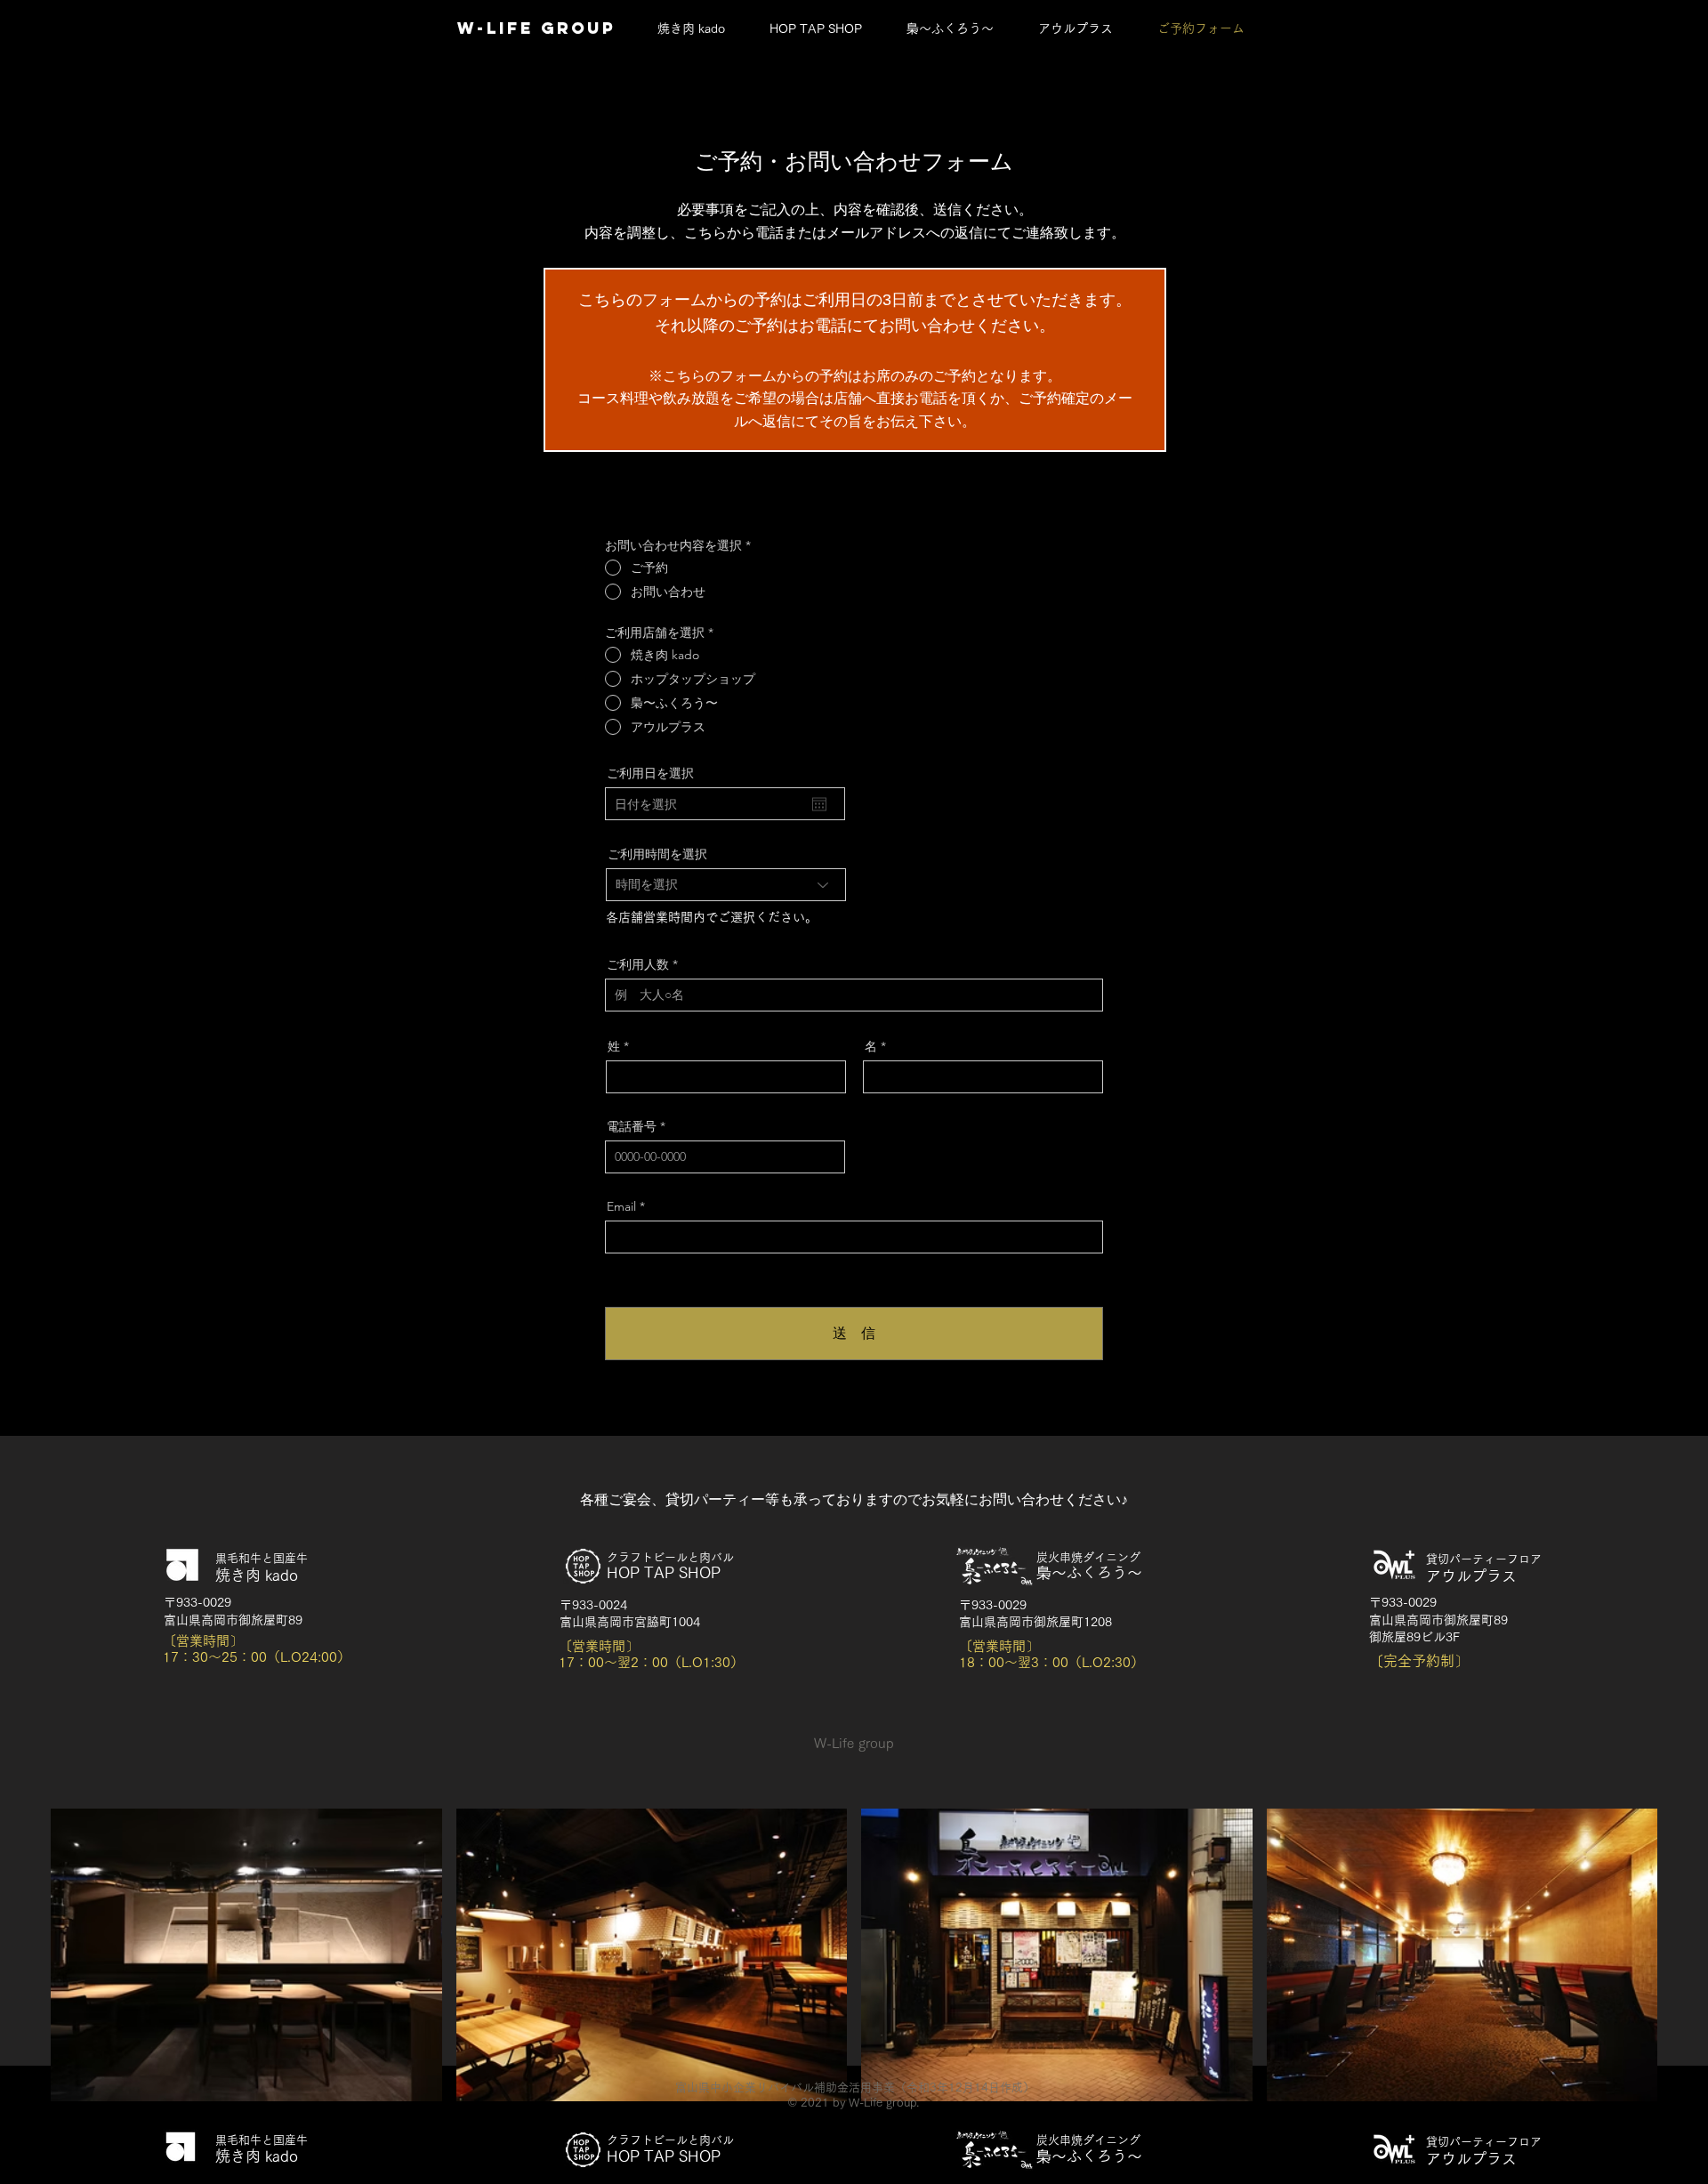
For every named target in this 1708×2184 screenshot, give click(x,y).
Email (621, 1206)
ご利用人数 (638, 964)
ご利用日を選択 (650, 773)
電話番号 (632, 1126)
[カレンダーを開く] (819, 804)
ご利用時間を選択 (657, 854)
